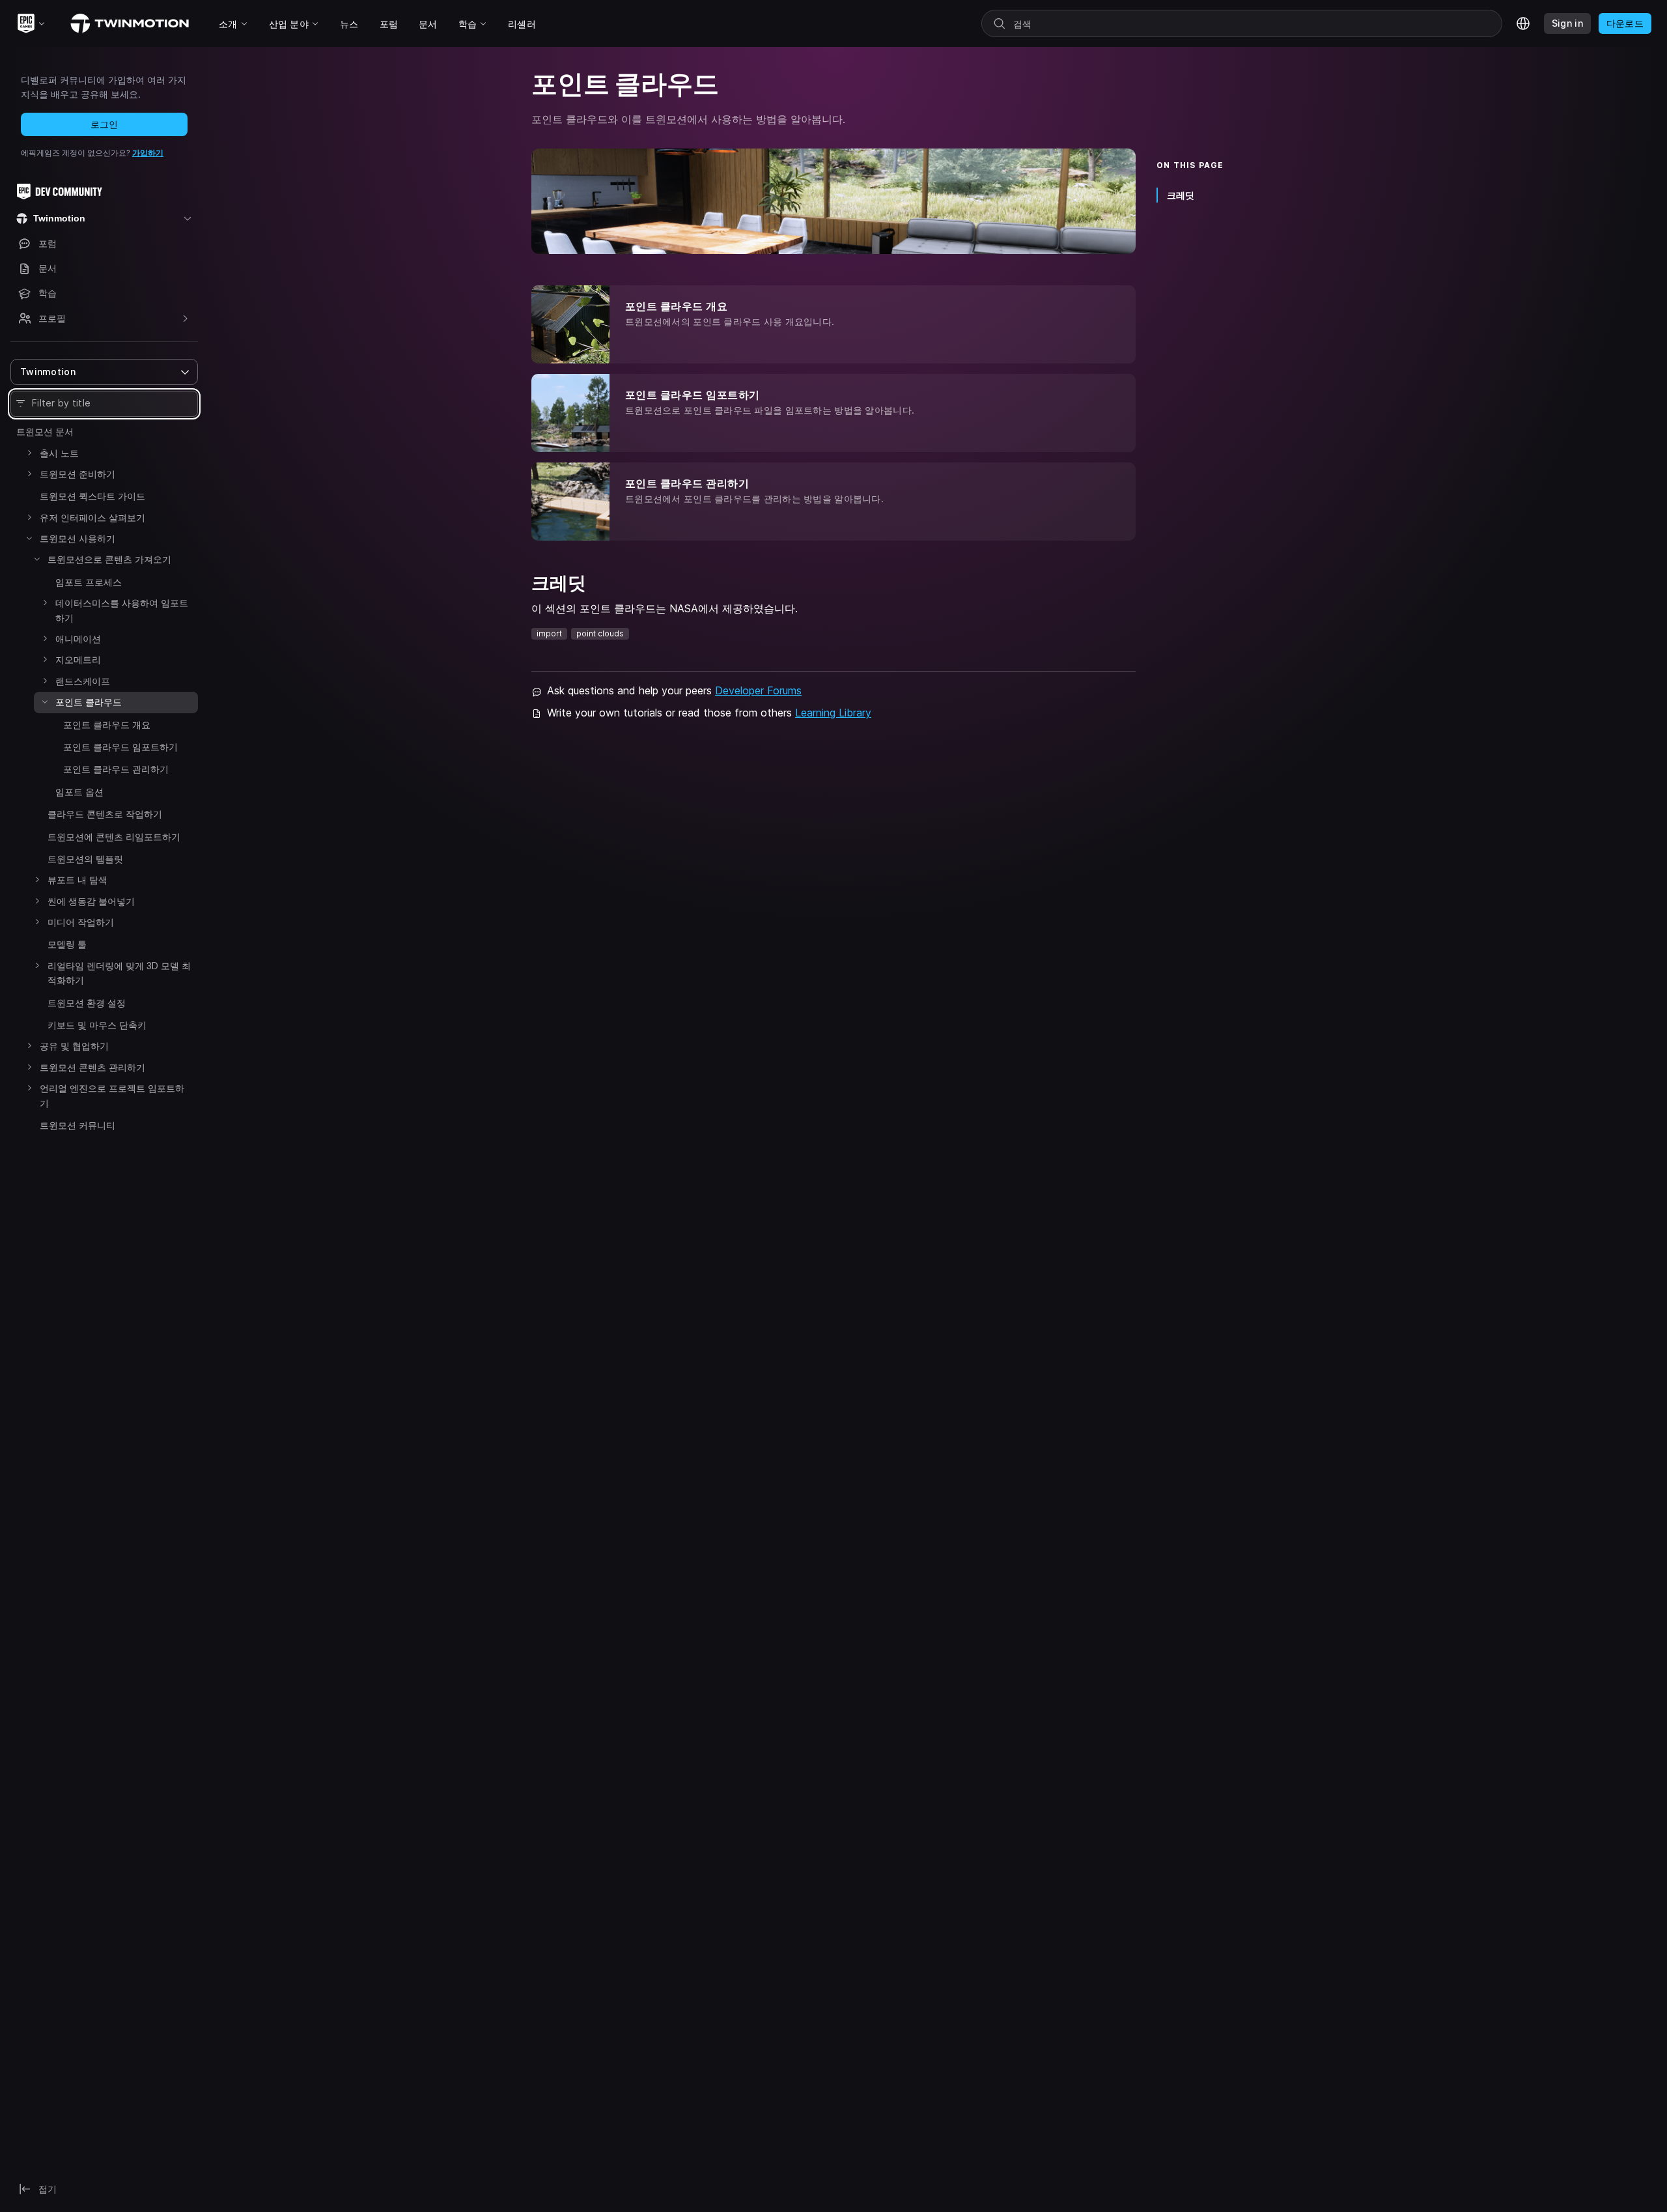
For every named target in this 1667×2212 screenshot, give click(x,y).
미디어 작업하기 (81, 922)
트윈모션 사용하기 (77, 538)
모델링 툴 (67, 944)
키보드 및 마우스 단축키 (97, 1025)
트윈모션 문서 (45, 432)
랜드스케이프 (83, 681)
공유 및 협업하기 (74, 1046)
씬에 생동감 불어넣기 (91, 901)
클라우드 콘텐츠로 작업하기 (105, 814)
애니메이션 (78, 639)
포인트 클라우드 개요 (107, 725)
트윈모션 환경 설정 (87, 1003)
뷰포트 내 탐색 (77, 880)
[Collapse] (29, 538)
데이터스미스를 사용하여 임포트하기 (122, 610)
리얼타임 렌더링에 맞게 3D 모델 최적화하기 (119, 973)
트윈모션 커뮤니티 (77, 1125)
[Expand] (29, 453)
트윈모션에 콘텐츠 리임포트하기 (114, 837)
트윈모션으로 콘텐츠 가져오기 (109, 559)
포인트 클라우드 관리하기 (116, 769)
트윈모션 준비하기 (77, 474)
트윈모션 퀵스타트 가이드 (92, 496)
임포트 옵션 (79, 792)
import (549, 633)
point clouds (600, 633)
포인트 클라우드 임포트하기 (120, 747)
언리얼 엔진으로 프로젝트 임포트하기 (112, 1095)
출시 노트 (59, 453)
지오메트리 (78, 659)
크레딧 (1181, 195)
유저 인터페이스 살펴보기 (92, 518)
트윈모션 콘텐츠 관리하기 (92, 1067)
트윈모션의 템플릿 (85, 859)
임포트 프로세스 (89, 582)
